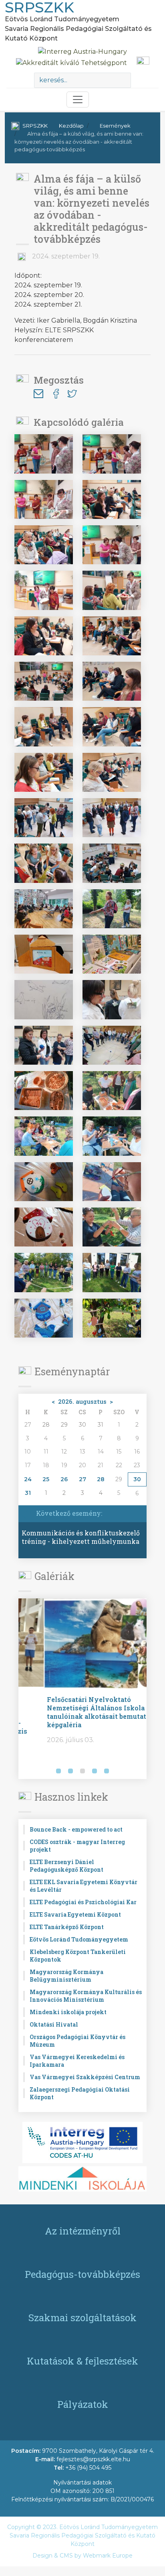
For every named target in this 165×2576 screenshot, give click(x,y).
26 (64, 1479)
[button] (26, 1772)
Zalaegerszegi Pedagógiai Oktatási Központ (80, 2093)
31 (28, 1493)
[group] (82, 1689)
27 (82, 1479)
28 (101, 1479)
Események (115, 126)
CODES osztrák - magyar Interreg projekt (77, 1846)
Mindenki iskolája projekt (68, 2012)
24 (28, 1479)
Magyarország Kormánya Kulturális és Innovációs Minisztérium (86, 1996)
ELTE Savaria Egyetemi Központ (75, 1914)
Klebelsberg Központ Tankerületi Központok (78, 1956)
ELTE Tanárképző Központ (67, 1927)
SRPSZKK (35, 126)
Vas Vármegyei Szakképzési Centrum (85, 2077)
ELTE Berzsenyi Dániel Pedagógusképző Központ (66, 1866)
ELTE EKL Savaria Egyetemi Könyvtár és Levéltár (84, 1886)
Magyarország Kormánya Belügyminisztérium (66, 1976)
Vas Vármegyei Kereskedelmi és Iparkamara (77, 2061)
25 (46, 1479)
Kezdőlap (71, 126)
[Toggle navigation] (78, 100)
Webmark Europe (108, 2556)
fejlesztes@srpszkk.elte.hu (93, 2459)
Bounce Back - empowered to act (76, 1829)
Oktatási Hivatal (54, 2024)
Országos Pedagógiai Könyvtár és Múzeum (77, 2041)
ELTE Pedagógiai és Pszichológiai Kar (83, 1902)
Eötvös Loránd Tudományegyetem (79, 1939)
